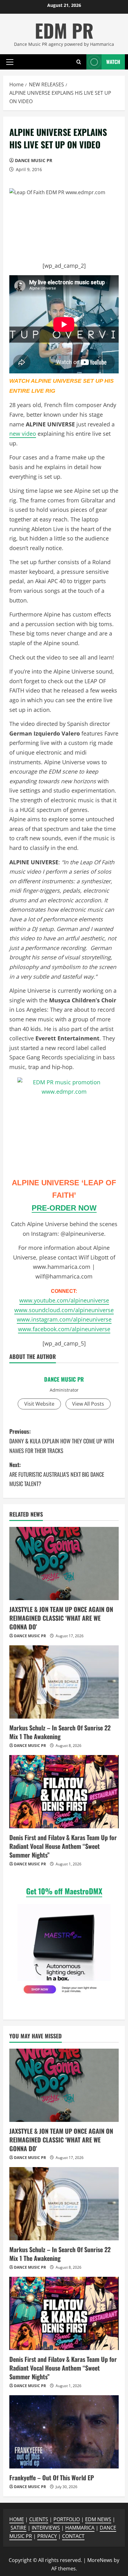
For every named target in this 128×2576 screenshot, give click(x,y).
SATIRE (18, 2528)
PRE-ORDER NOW (64, 1208)
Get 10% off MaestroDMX (64, 1891)
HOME (17, 2519)
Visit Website (39, 1404)
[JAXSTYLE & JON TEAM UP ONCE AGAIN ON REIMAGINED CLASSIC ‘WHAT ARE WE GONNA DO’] (64, 1564)
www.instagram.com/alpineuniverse (64, 1319)
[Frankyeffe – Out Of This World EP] (64, 2432)
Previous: (62, 1441)
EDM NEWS (98, 2519)
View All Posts (88, 1404)
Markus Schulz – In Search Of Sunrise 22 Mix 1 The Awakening (60, 1732)
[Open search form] (79, 62)
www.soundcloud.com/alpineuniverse (64, 1310)
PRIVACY (47, 2536)
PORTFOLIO (67, 2519)
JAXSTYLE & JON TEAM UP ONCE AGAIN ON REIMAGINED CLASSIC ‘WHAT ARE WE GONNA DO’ (61, 1618)
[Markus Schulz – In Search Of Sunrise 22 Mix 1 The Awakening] (64, 1682)
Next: (57, 1474)
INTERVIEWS (46, 2528)
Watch (113, 62)
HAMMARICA (80, 2528)
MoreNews (100, 2560)
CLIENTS (39, 2519)
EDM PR (64, 30)
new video (23, 434)
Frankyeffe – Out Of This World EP (52, 2478)
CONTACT (73, 2536)
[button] (10, 62)
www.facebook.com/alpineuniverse (64, 1329)
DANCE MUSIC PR (34, 160)
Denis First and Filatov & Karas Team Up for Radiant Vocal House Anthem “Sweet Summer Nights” (63, 1846)
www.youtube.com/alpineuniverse (64, 1300)
